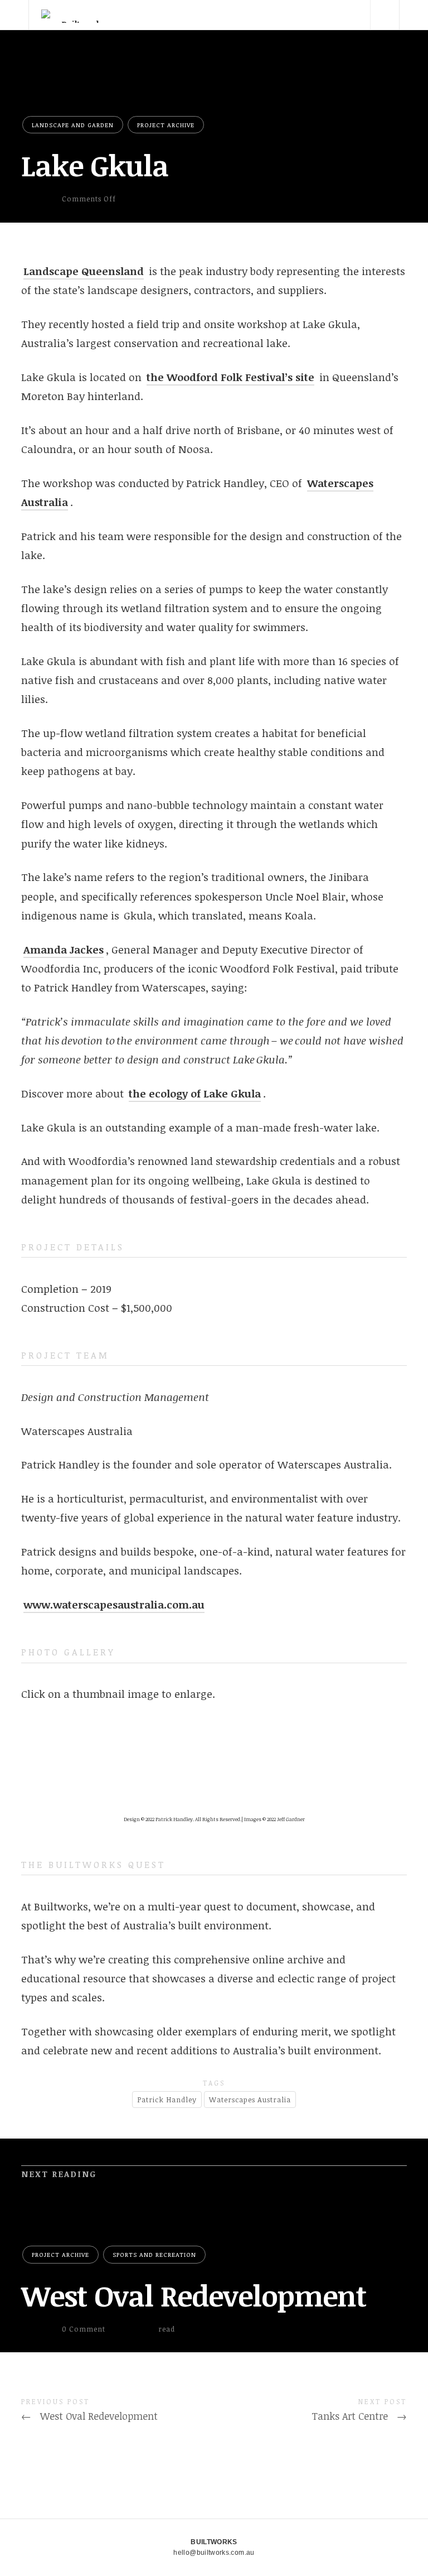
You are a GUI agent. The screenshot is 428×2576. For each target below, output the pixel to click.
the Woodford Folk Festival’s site (230, 377)
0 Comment (84, 2329)
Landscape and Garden (73, 125)
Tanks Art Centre (359, 2416)
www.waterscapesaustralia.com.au (114, 1605)
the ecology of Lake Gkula (195, 1094)
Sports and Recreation (154, 2254)
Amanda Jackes (64, 950)
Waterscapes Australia (250, 2100)
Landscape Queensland (84, 271)
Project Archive (166, 125)
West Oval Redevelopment (194, 2295)
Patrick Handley (167, 2100)
